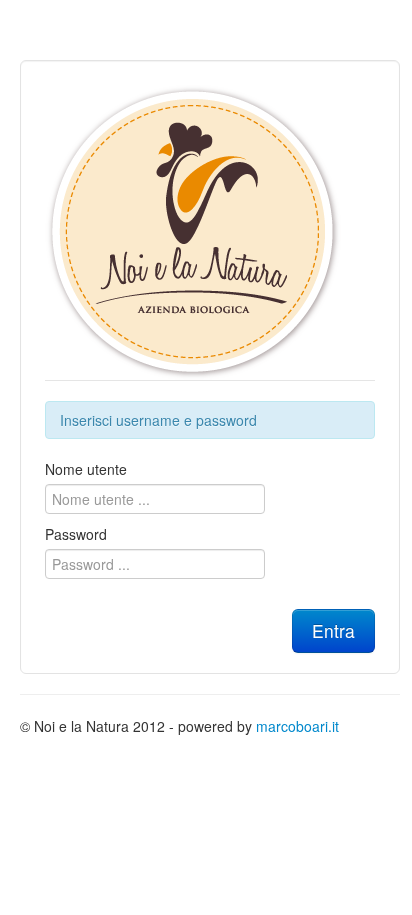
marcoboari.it (297, 726)
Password (76, 534)
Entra (333, 630)
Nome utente (86, 469)
